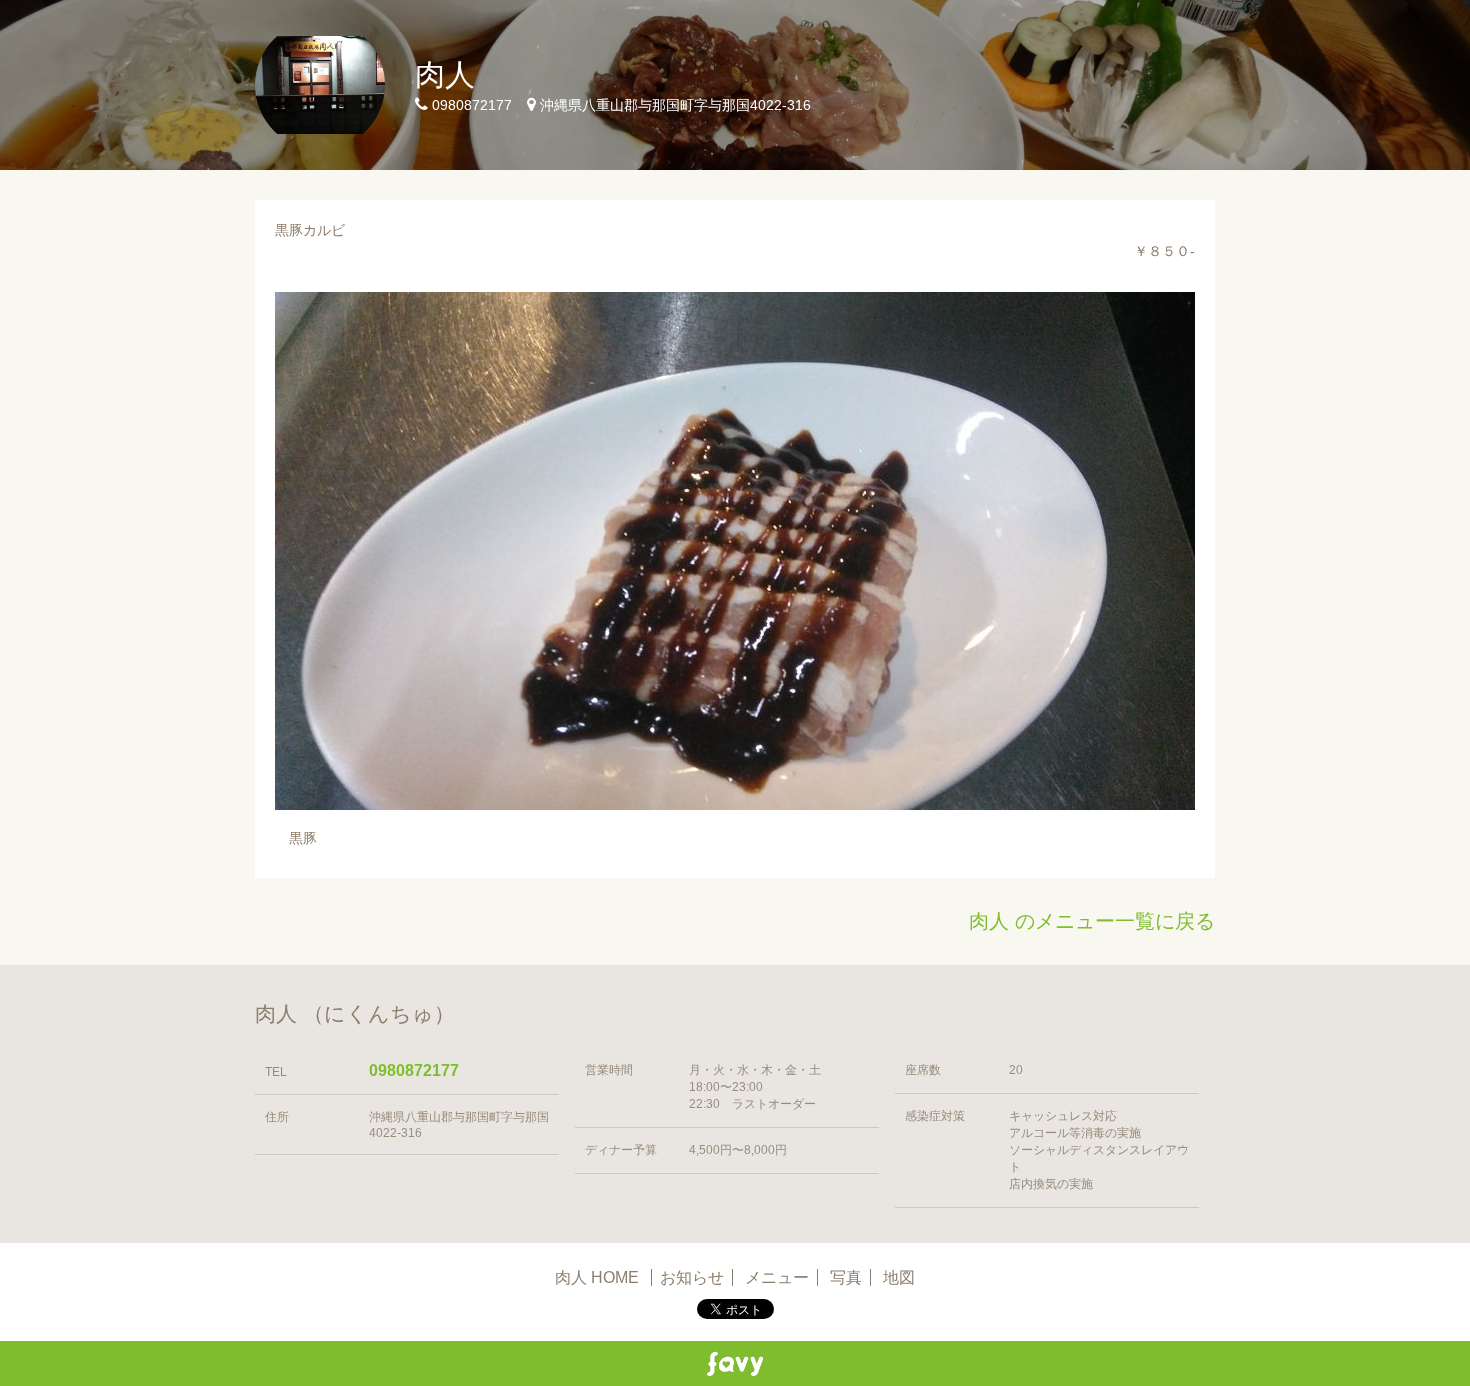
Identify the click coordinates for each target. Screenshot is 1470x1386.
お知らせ (692, 1277)
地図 (899, 1277)
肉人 (445, 74)
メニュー (777, 1277)
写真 (846, 1277)
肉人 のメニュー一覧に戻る (1092, 921)
